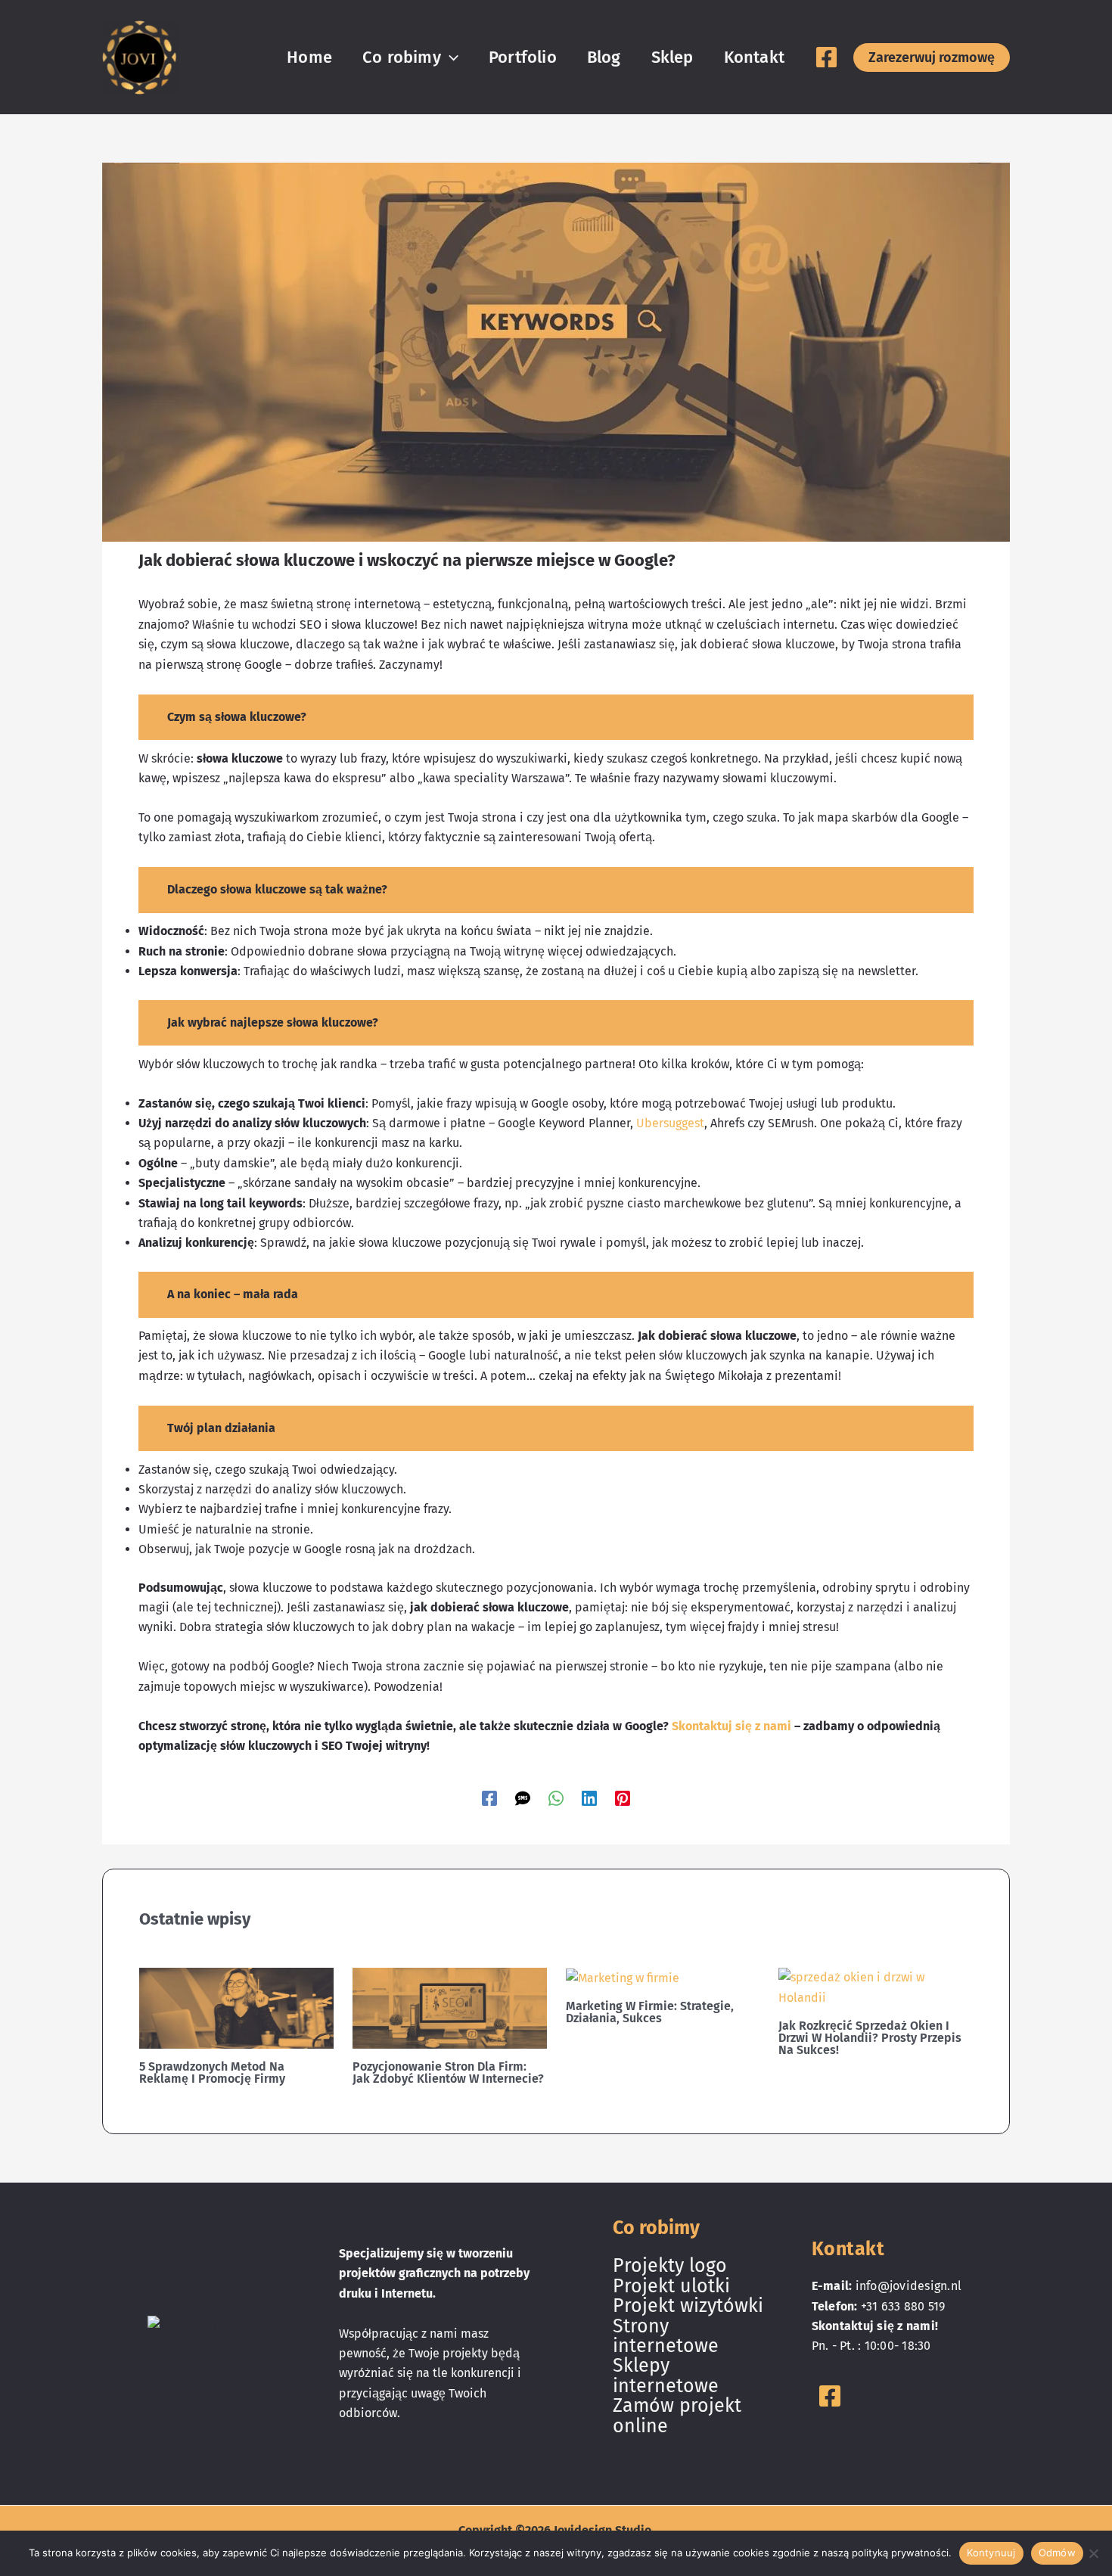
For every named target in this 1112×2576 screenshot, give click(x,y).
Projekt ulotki (671, 2286)
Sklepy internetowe (666, 2376)
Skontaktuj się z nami (731, 1726)
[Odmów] (1093, 2553)
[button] (450, 57)
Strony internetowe (666, 2336)
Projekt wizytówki (688, 2306)
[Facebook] (826, 57)
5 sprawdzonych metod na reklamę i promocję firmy (212, 2073)
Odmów (1057, 2553)
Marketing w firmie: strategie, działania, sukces (650, 2012)
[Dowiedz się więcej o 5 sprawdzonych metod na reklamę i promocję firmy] (236, 2007)
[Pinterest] (623, 1798)
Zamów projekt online (677, 2416)
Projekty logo (670, 2266)
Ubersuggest (670, 1123)
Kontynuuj (991, 2553)
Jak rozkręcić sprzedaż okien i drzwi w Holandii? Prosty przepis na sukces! (870, 2038)
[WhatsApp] (556, 1798)
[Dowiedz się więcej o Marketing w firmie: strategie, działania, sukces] (623, 1977)
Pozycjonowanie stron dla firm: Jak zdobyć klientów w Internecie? (448, 2073)
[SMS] (523, 1798)
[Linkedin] (589, 1798)
